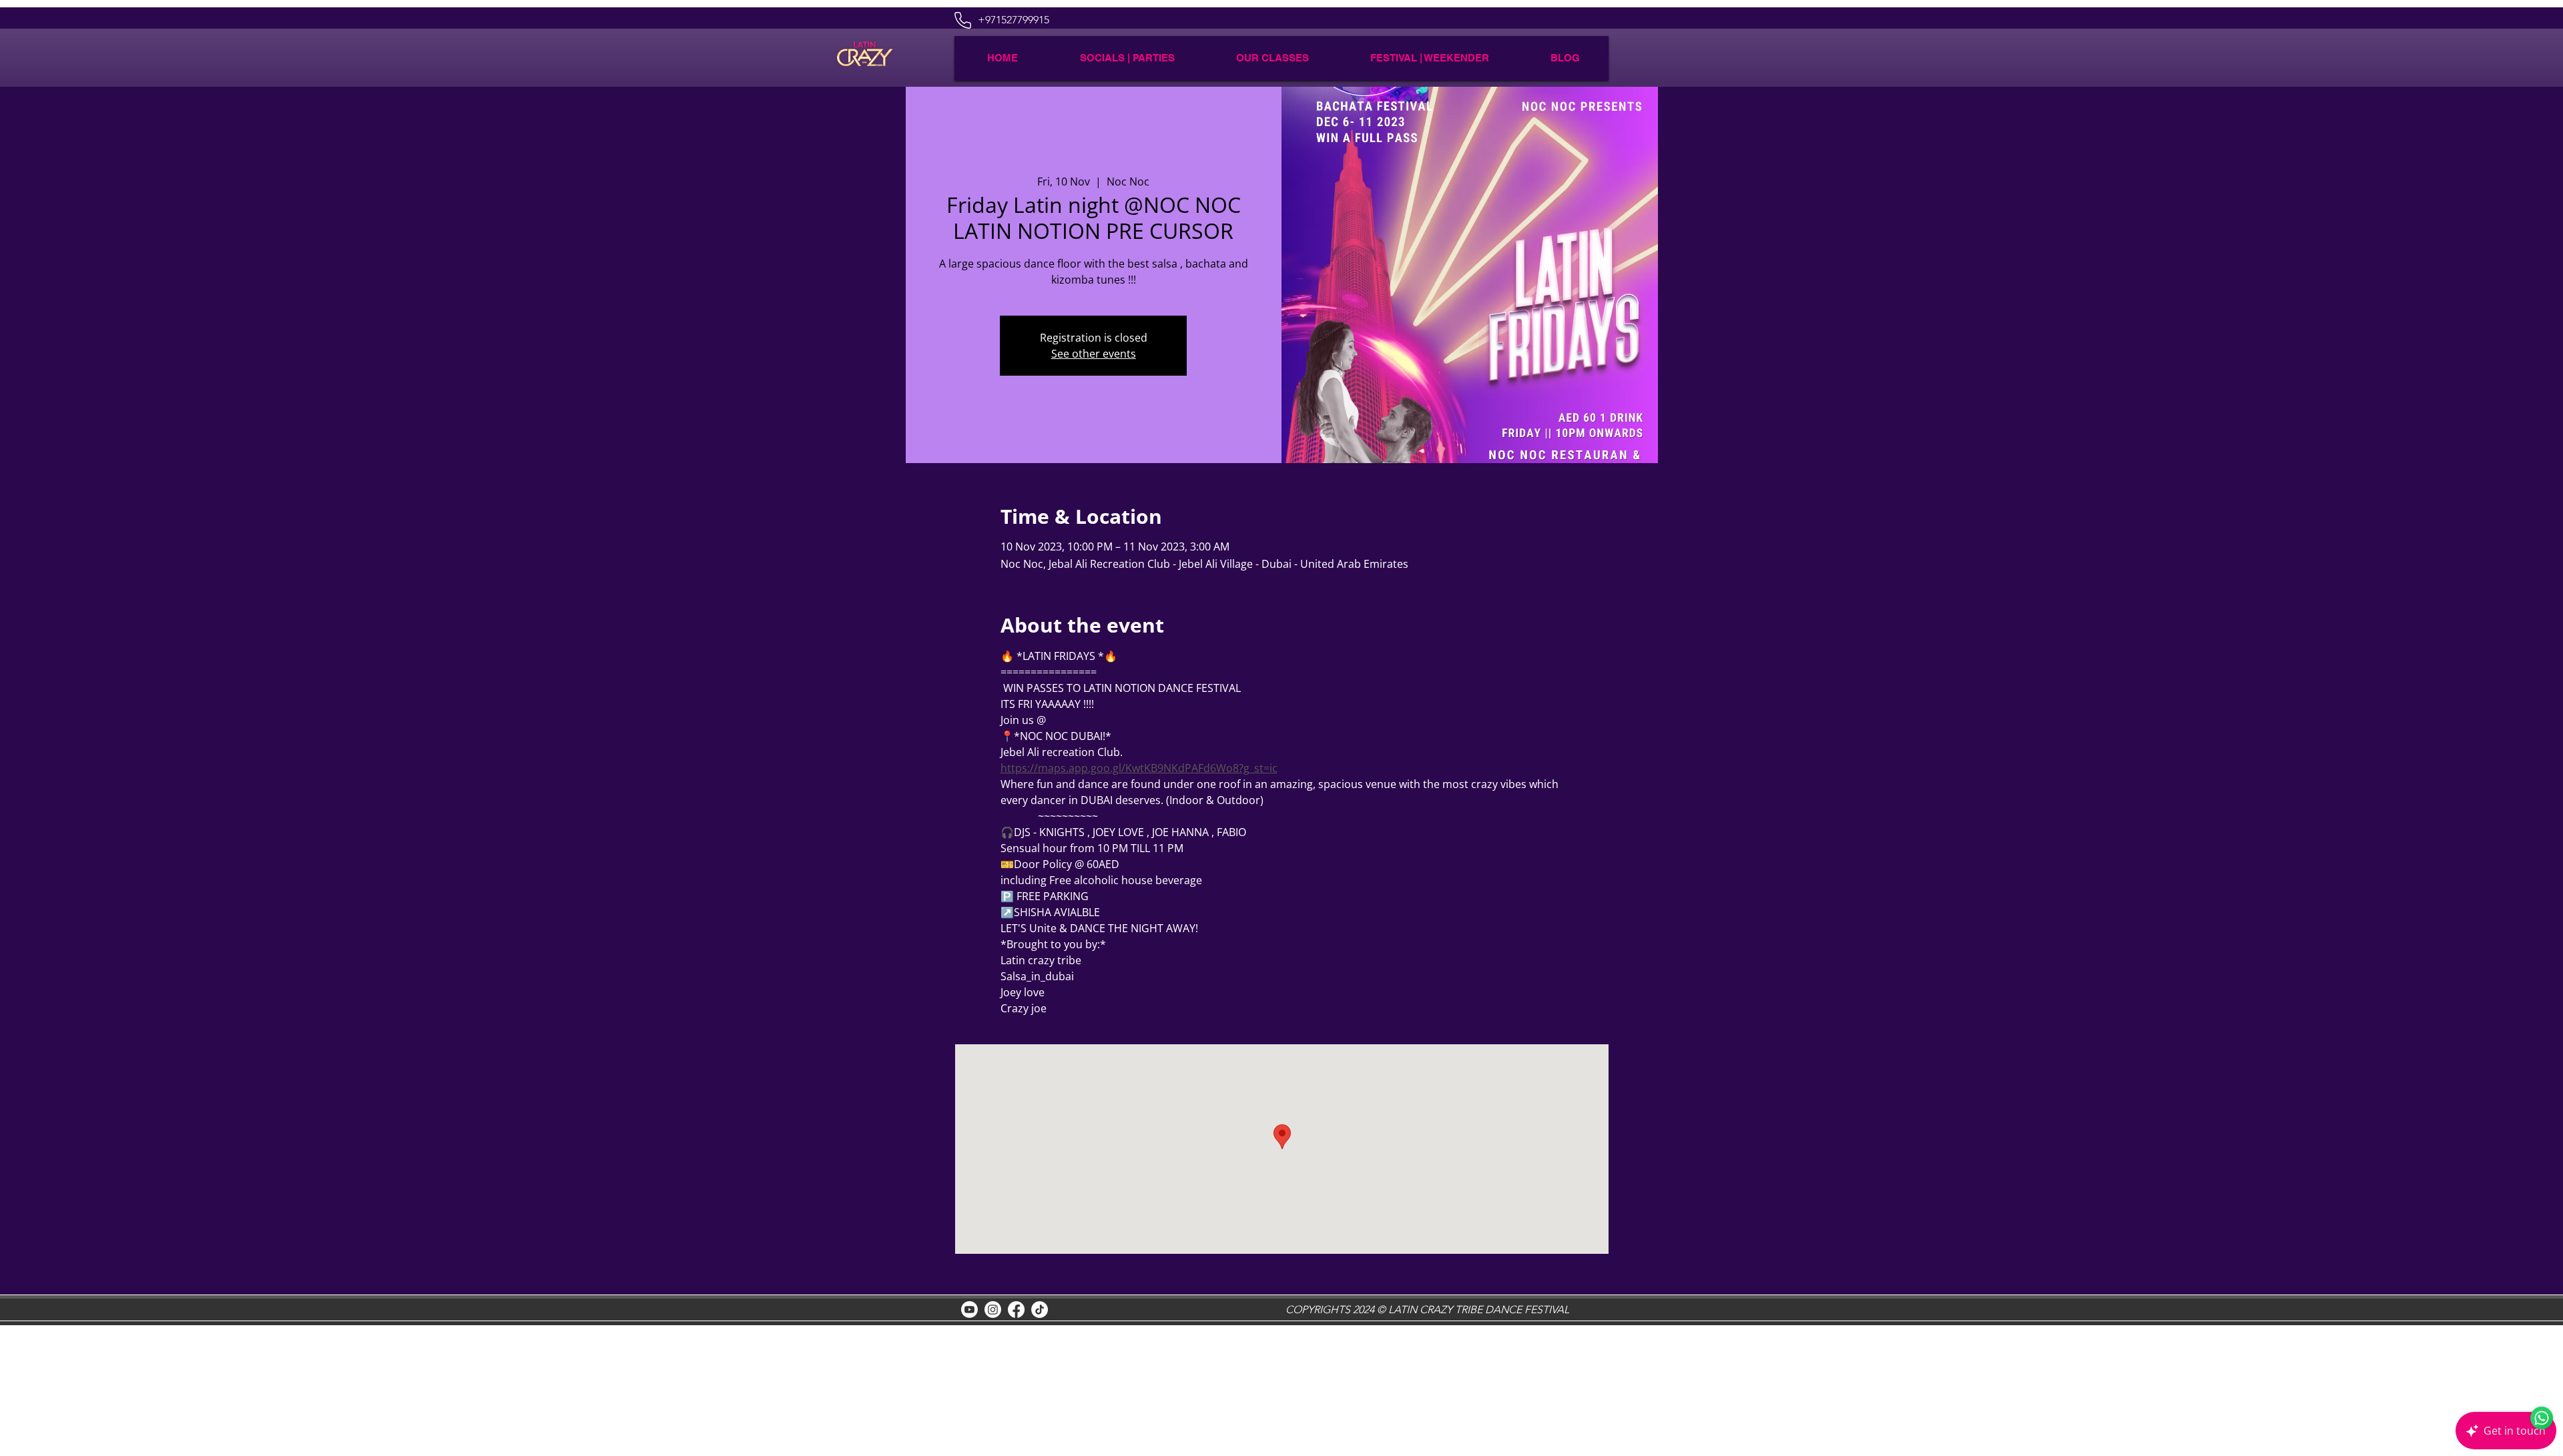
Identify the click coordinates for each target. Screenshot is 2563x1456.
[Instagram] (993, 1310)
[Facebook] (1016, 1310)
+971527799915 (1014, 20)
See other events (1094, 354)
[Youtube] (969, 1310)
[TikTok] (1040, 1310)
